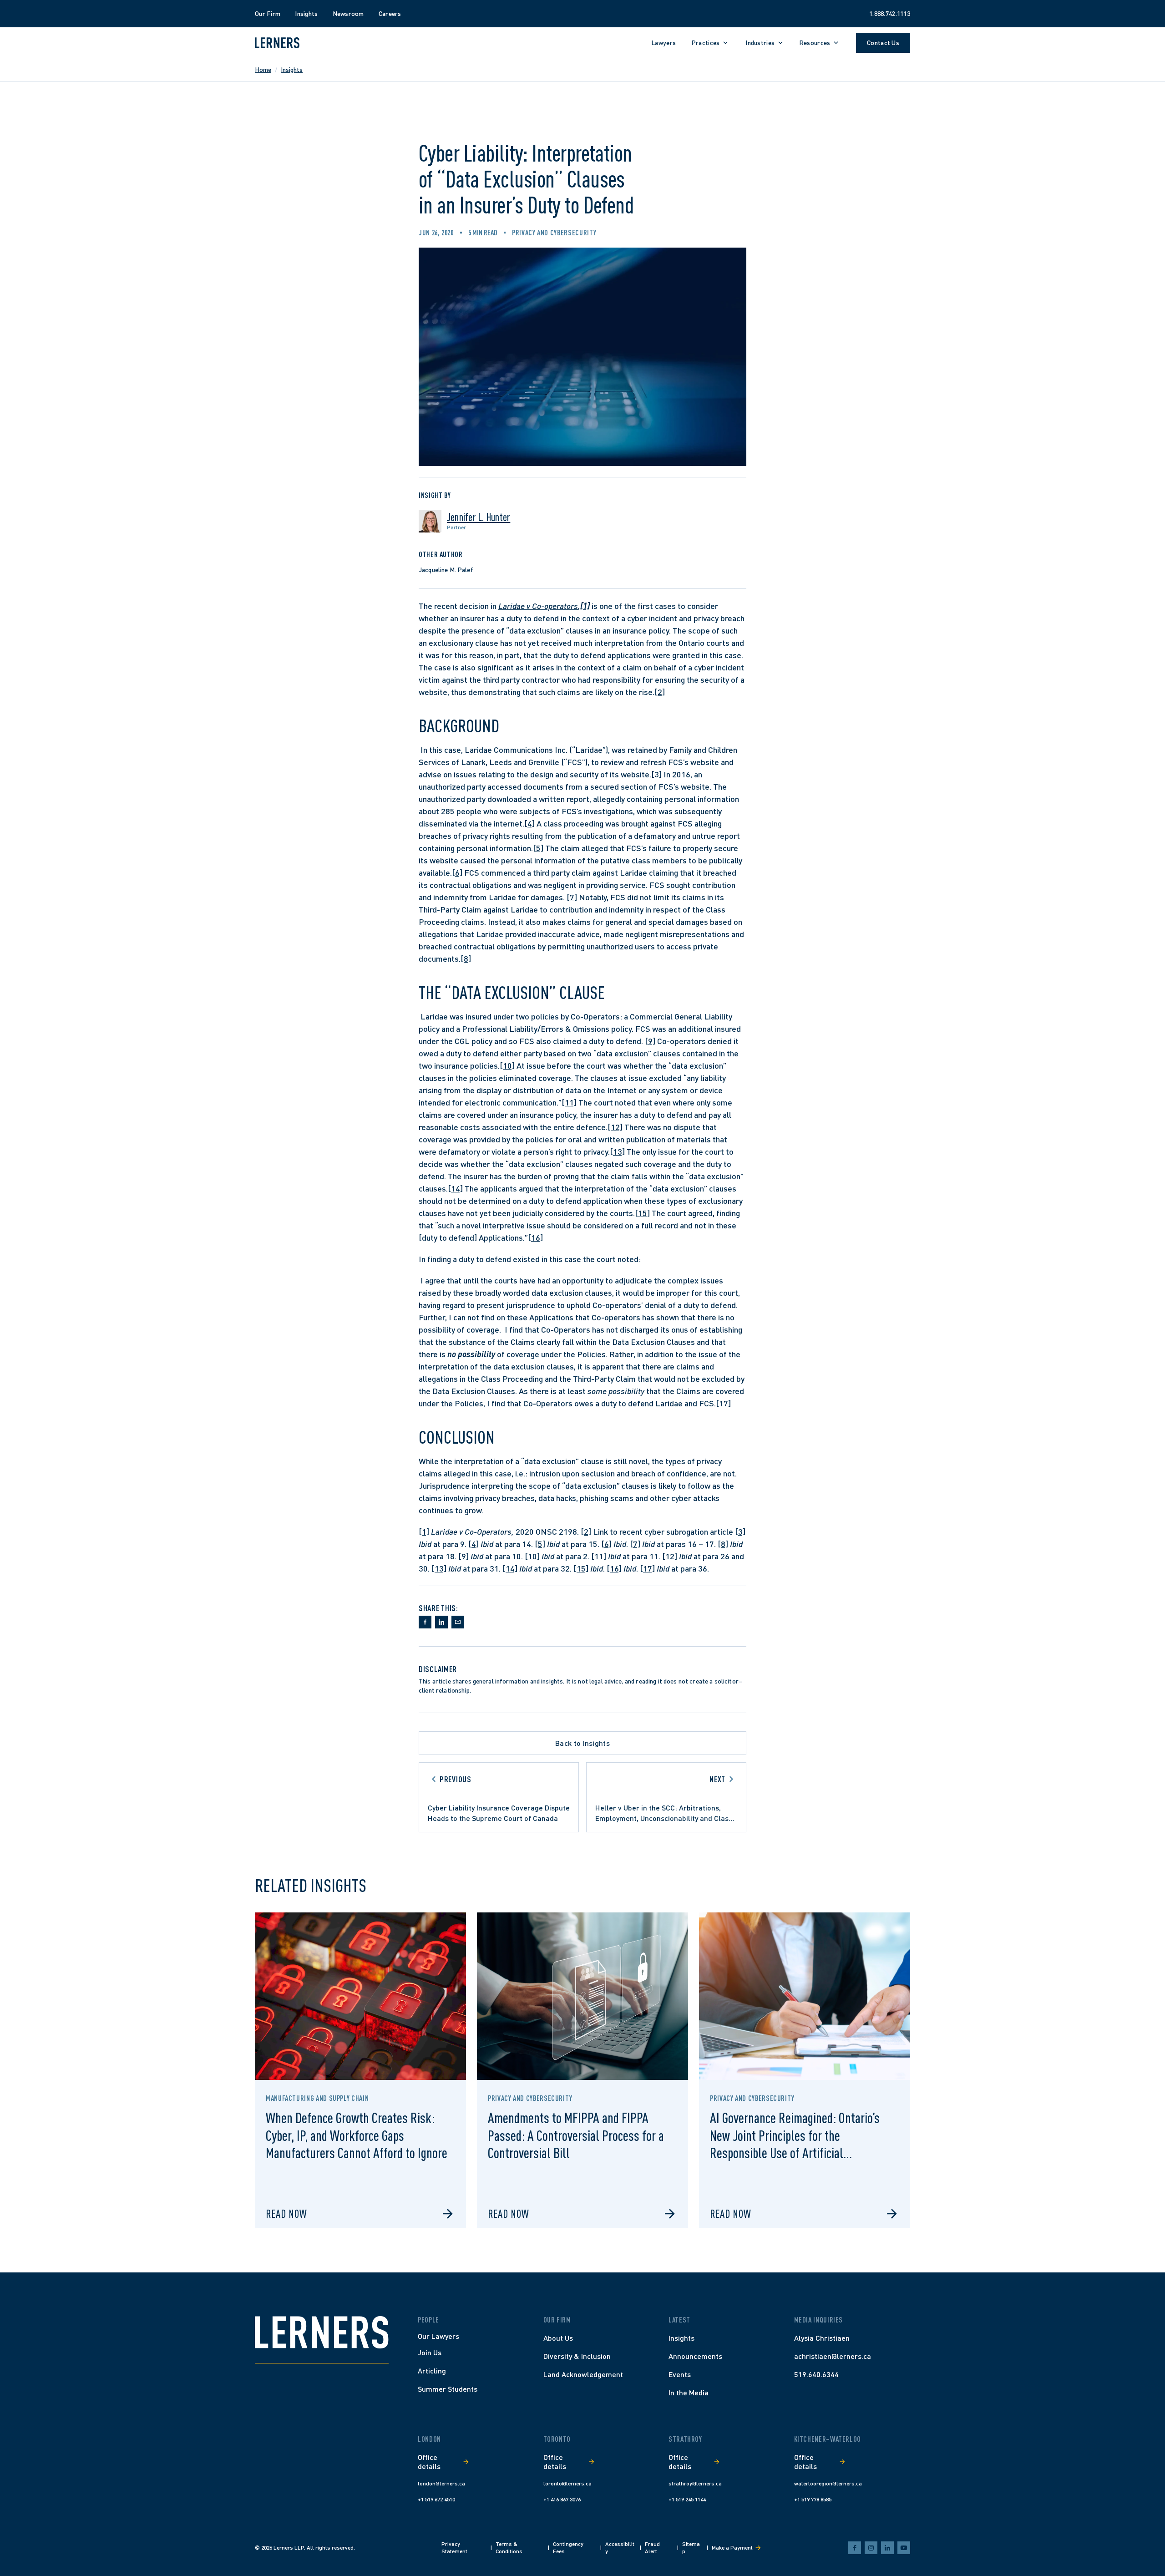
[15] (642, 1213)
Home (263, 69)
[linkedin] (887, 2548)
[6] (457, 872)
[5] (538, 848)
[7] (572, 897)
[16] (535, 1237)
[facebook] (855, 2548)
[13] (617, 1151)
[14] (455, 1188)
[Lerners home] (277, 43)
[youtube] (904, 2548)
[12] (615, 1127)
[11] (569, 1102)
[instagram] (871, 2548)
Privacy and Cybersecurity (554, 233)
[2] (660, 692)
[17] (723, 1403)
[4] (529, 823)
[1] (424, 1531)
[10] (507, 1065)
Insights (292, 69)
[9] (650, 1041)
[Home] (322, 2332)
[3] (656, 774)
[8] (466, 958)
